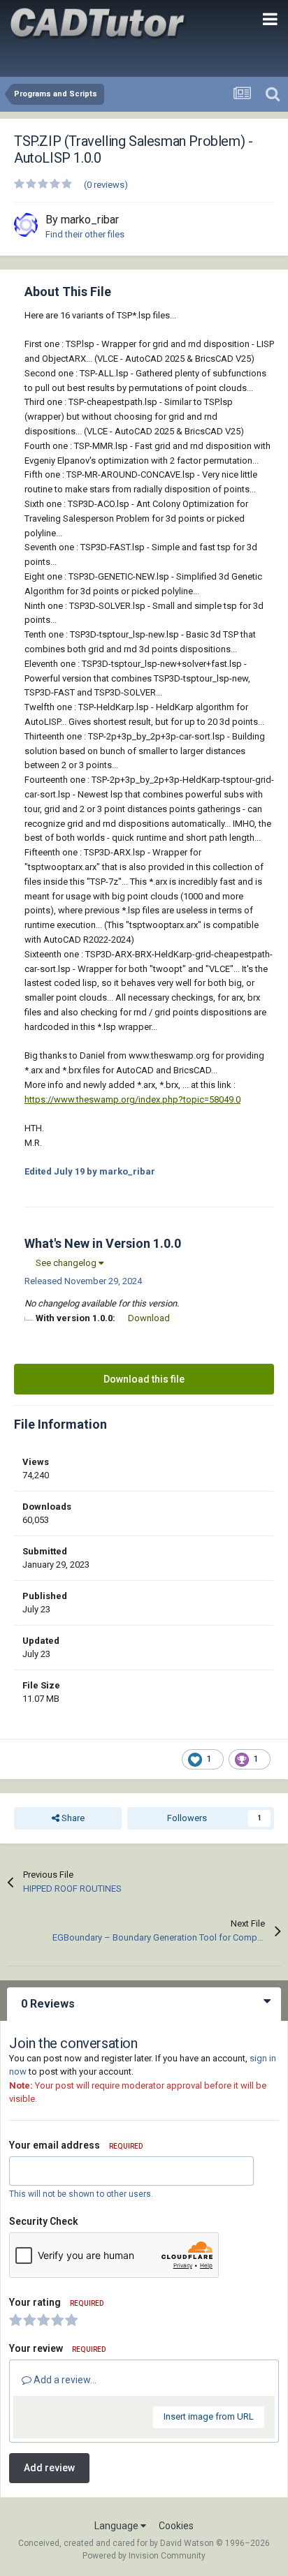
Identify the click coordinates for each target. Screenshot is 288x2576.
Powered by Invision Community (144, 2556)
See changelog (67, 1263)
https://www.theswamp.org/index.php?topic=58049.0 (132, 1099)
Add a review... (64, 2380)
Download (149, 1318)
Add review (49, 2468)
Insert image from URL (209, 2416)
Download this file (144, 1379)
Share (72, 1818)
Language (117, 2526)
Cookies (176, 2526)
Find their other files (85, 234)
